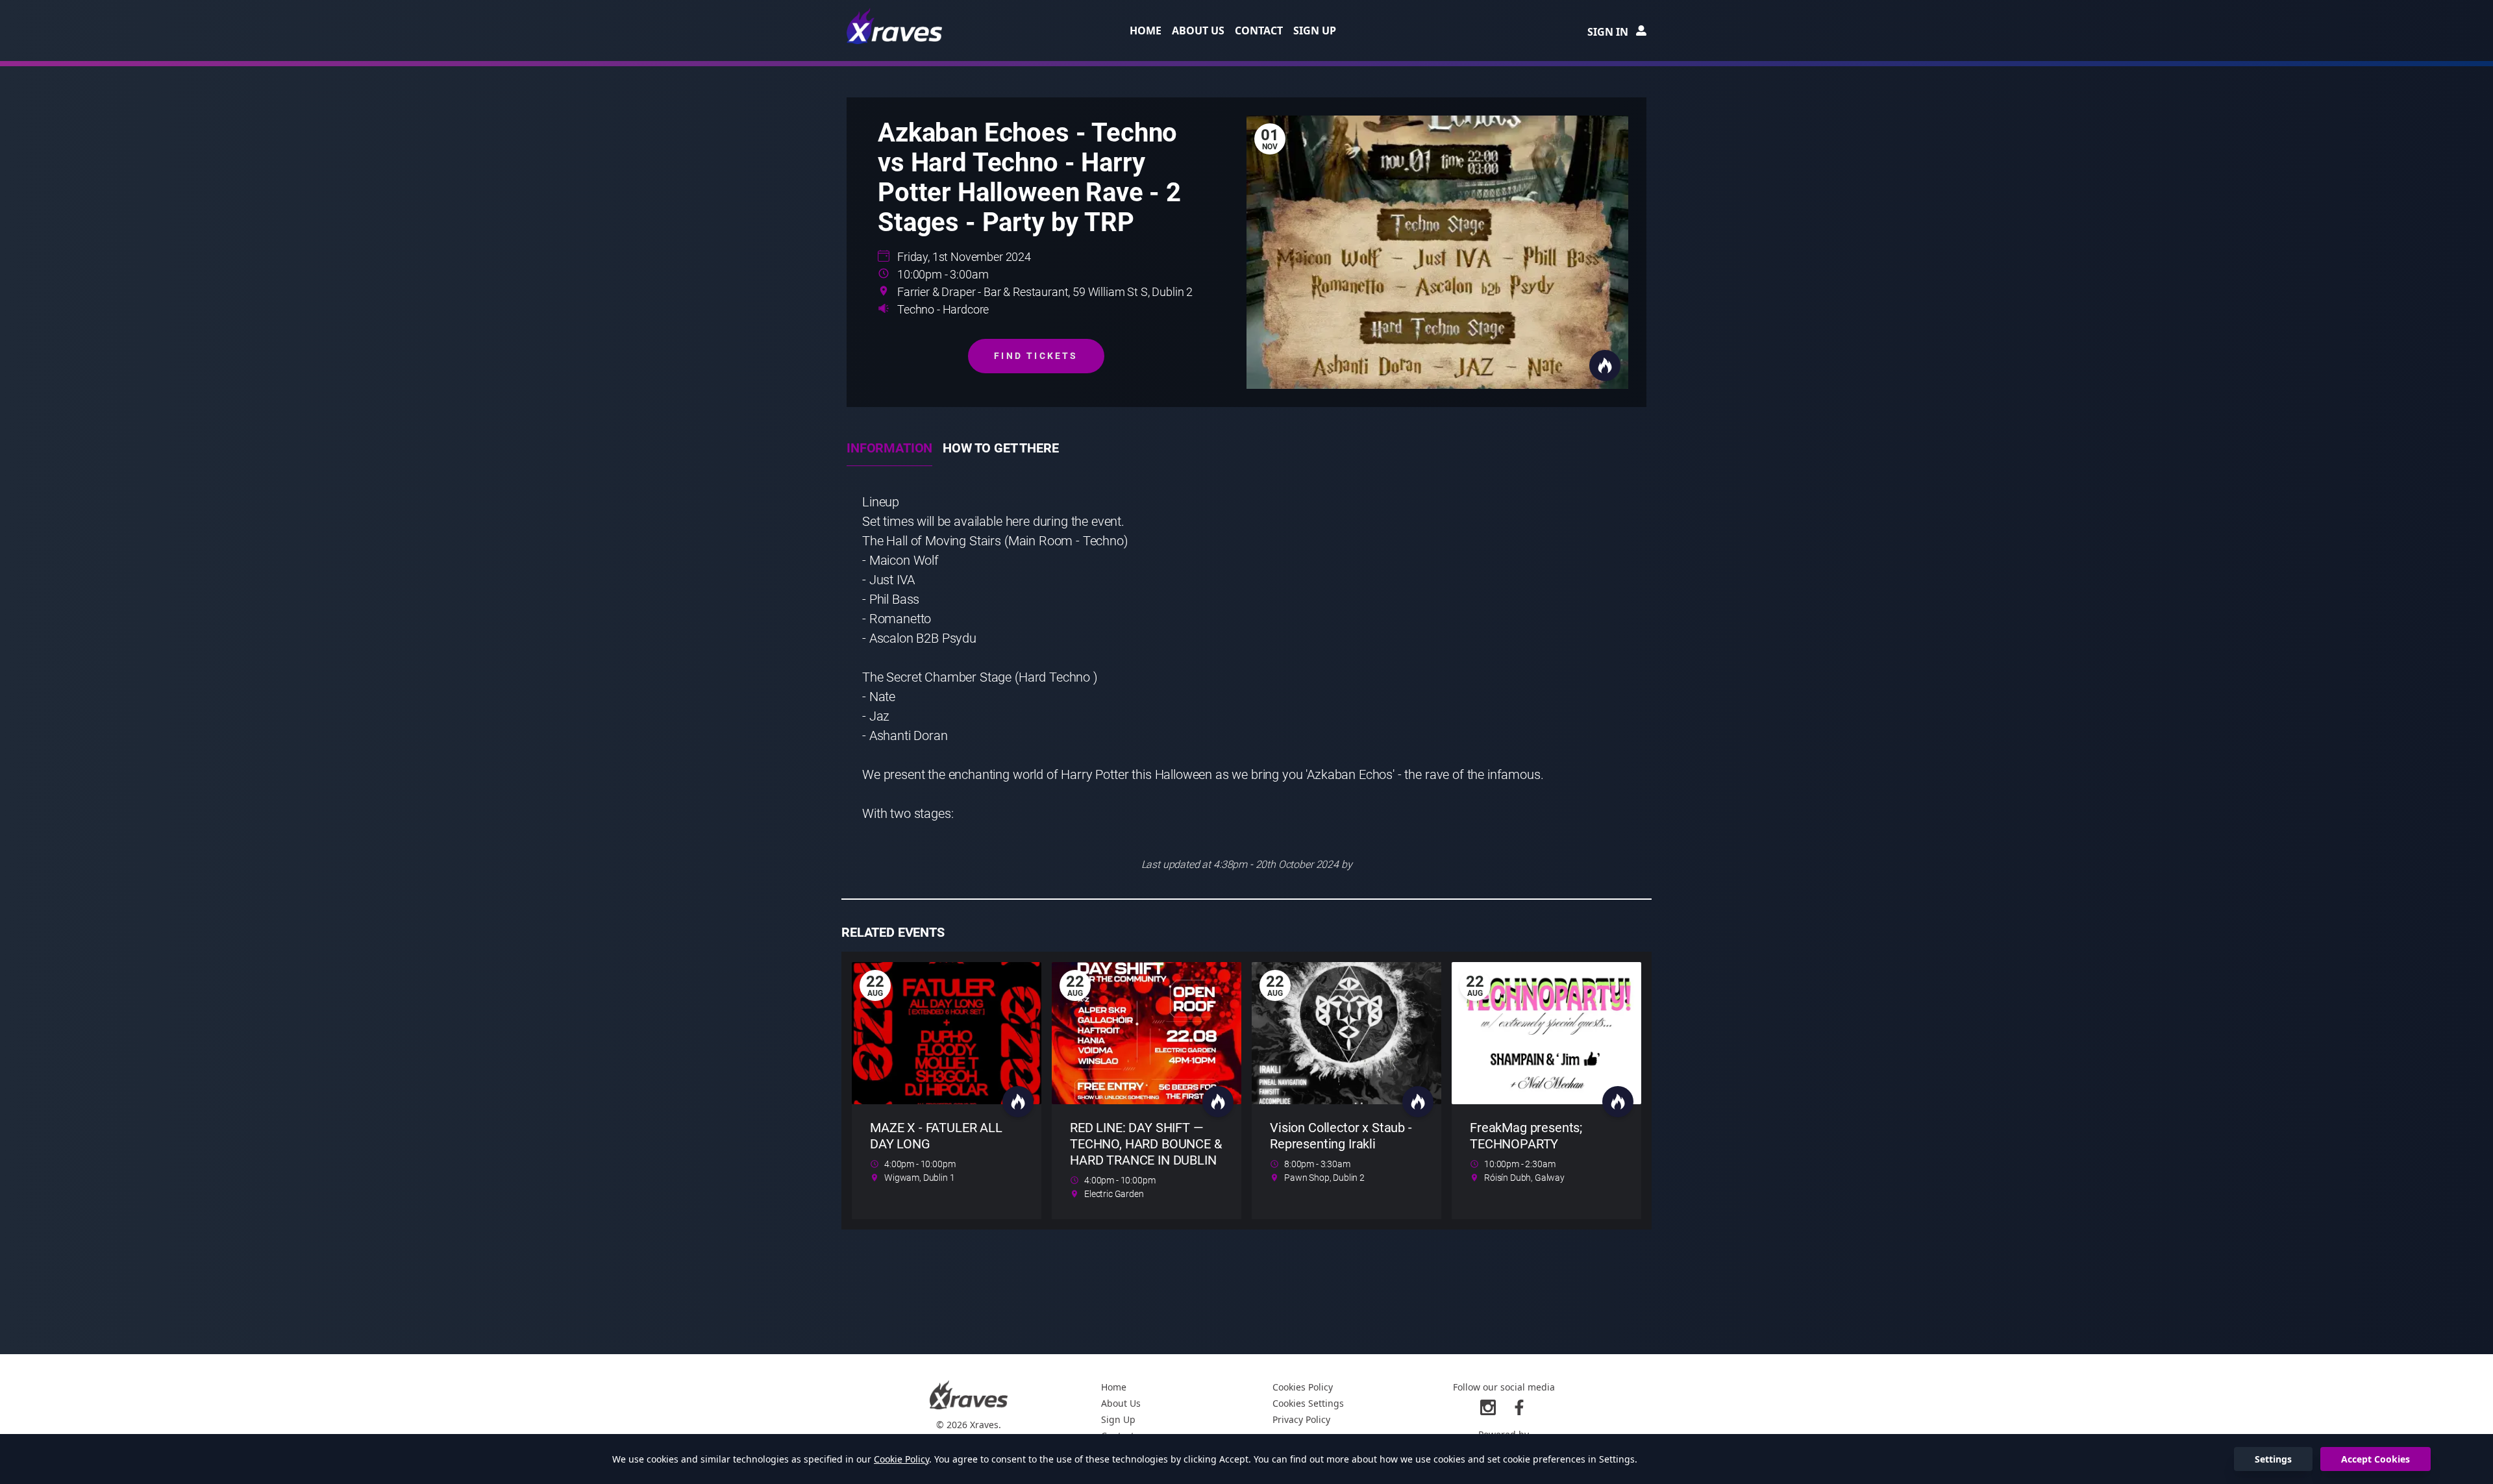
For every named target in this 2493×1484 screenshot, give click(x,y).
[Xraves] (895, 26)
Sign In (1608, 32)
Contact (1259, 31)
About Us (1198, 31)
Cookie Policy (901, 1459)
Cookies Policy (1303, 1387)
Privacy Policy (1301, 1419)
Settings (2273, 1459)
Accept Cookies (2375, 1459)
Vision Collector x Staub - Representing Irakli (1341, 1136)
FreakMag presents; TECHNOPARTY (1526, 1136)
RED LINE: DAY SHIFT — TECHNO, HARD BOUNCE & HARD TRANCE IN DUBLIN (1146, 1144)
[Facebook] (1519, 1407)
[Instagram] (1488, 1407)
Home (1146, 31)
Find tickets (1036, 356)
